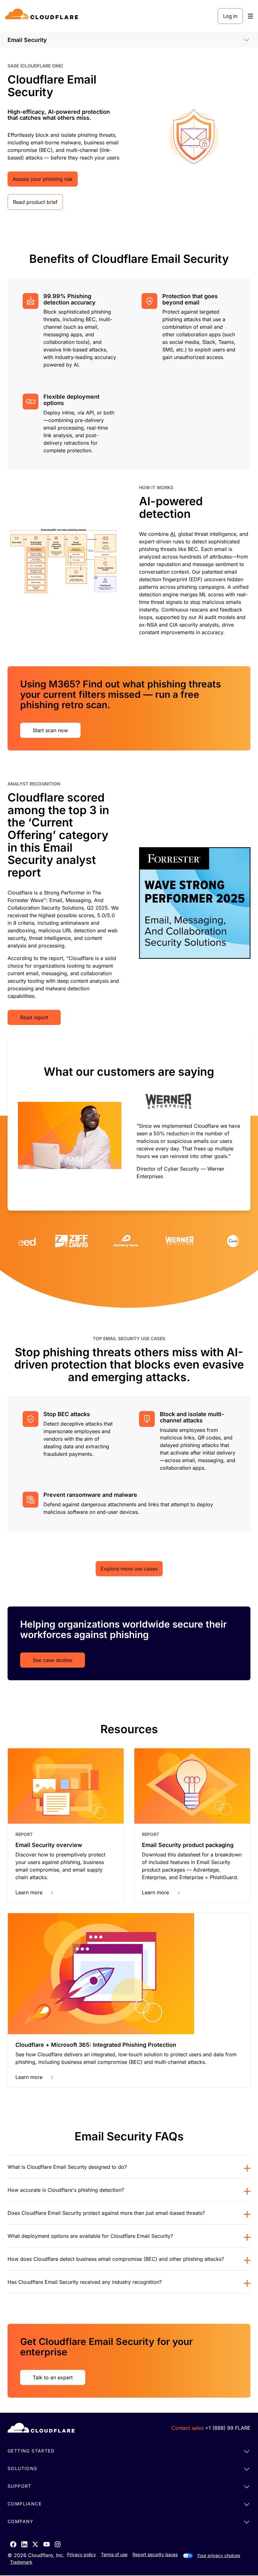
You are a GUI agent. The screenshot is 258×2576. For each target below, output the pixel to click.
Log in (230, 16)
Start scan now (50, 730)
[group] (129, 1123)
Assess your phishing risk (43, 179)
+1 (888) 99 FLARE (228, 2428)
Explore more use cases (129, 1569)
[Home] (43, 16)
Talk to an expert (53, 2377)
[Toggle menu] (250, 16)
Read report (34, 1017)
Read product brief (35, 202)
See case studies (53, 1660)
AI (173, 534)
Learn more (29, 1892)
